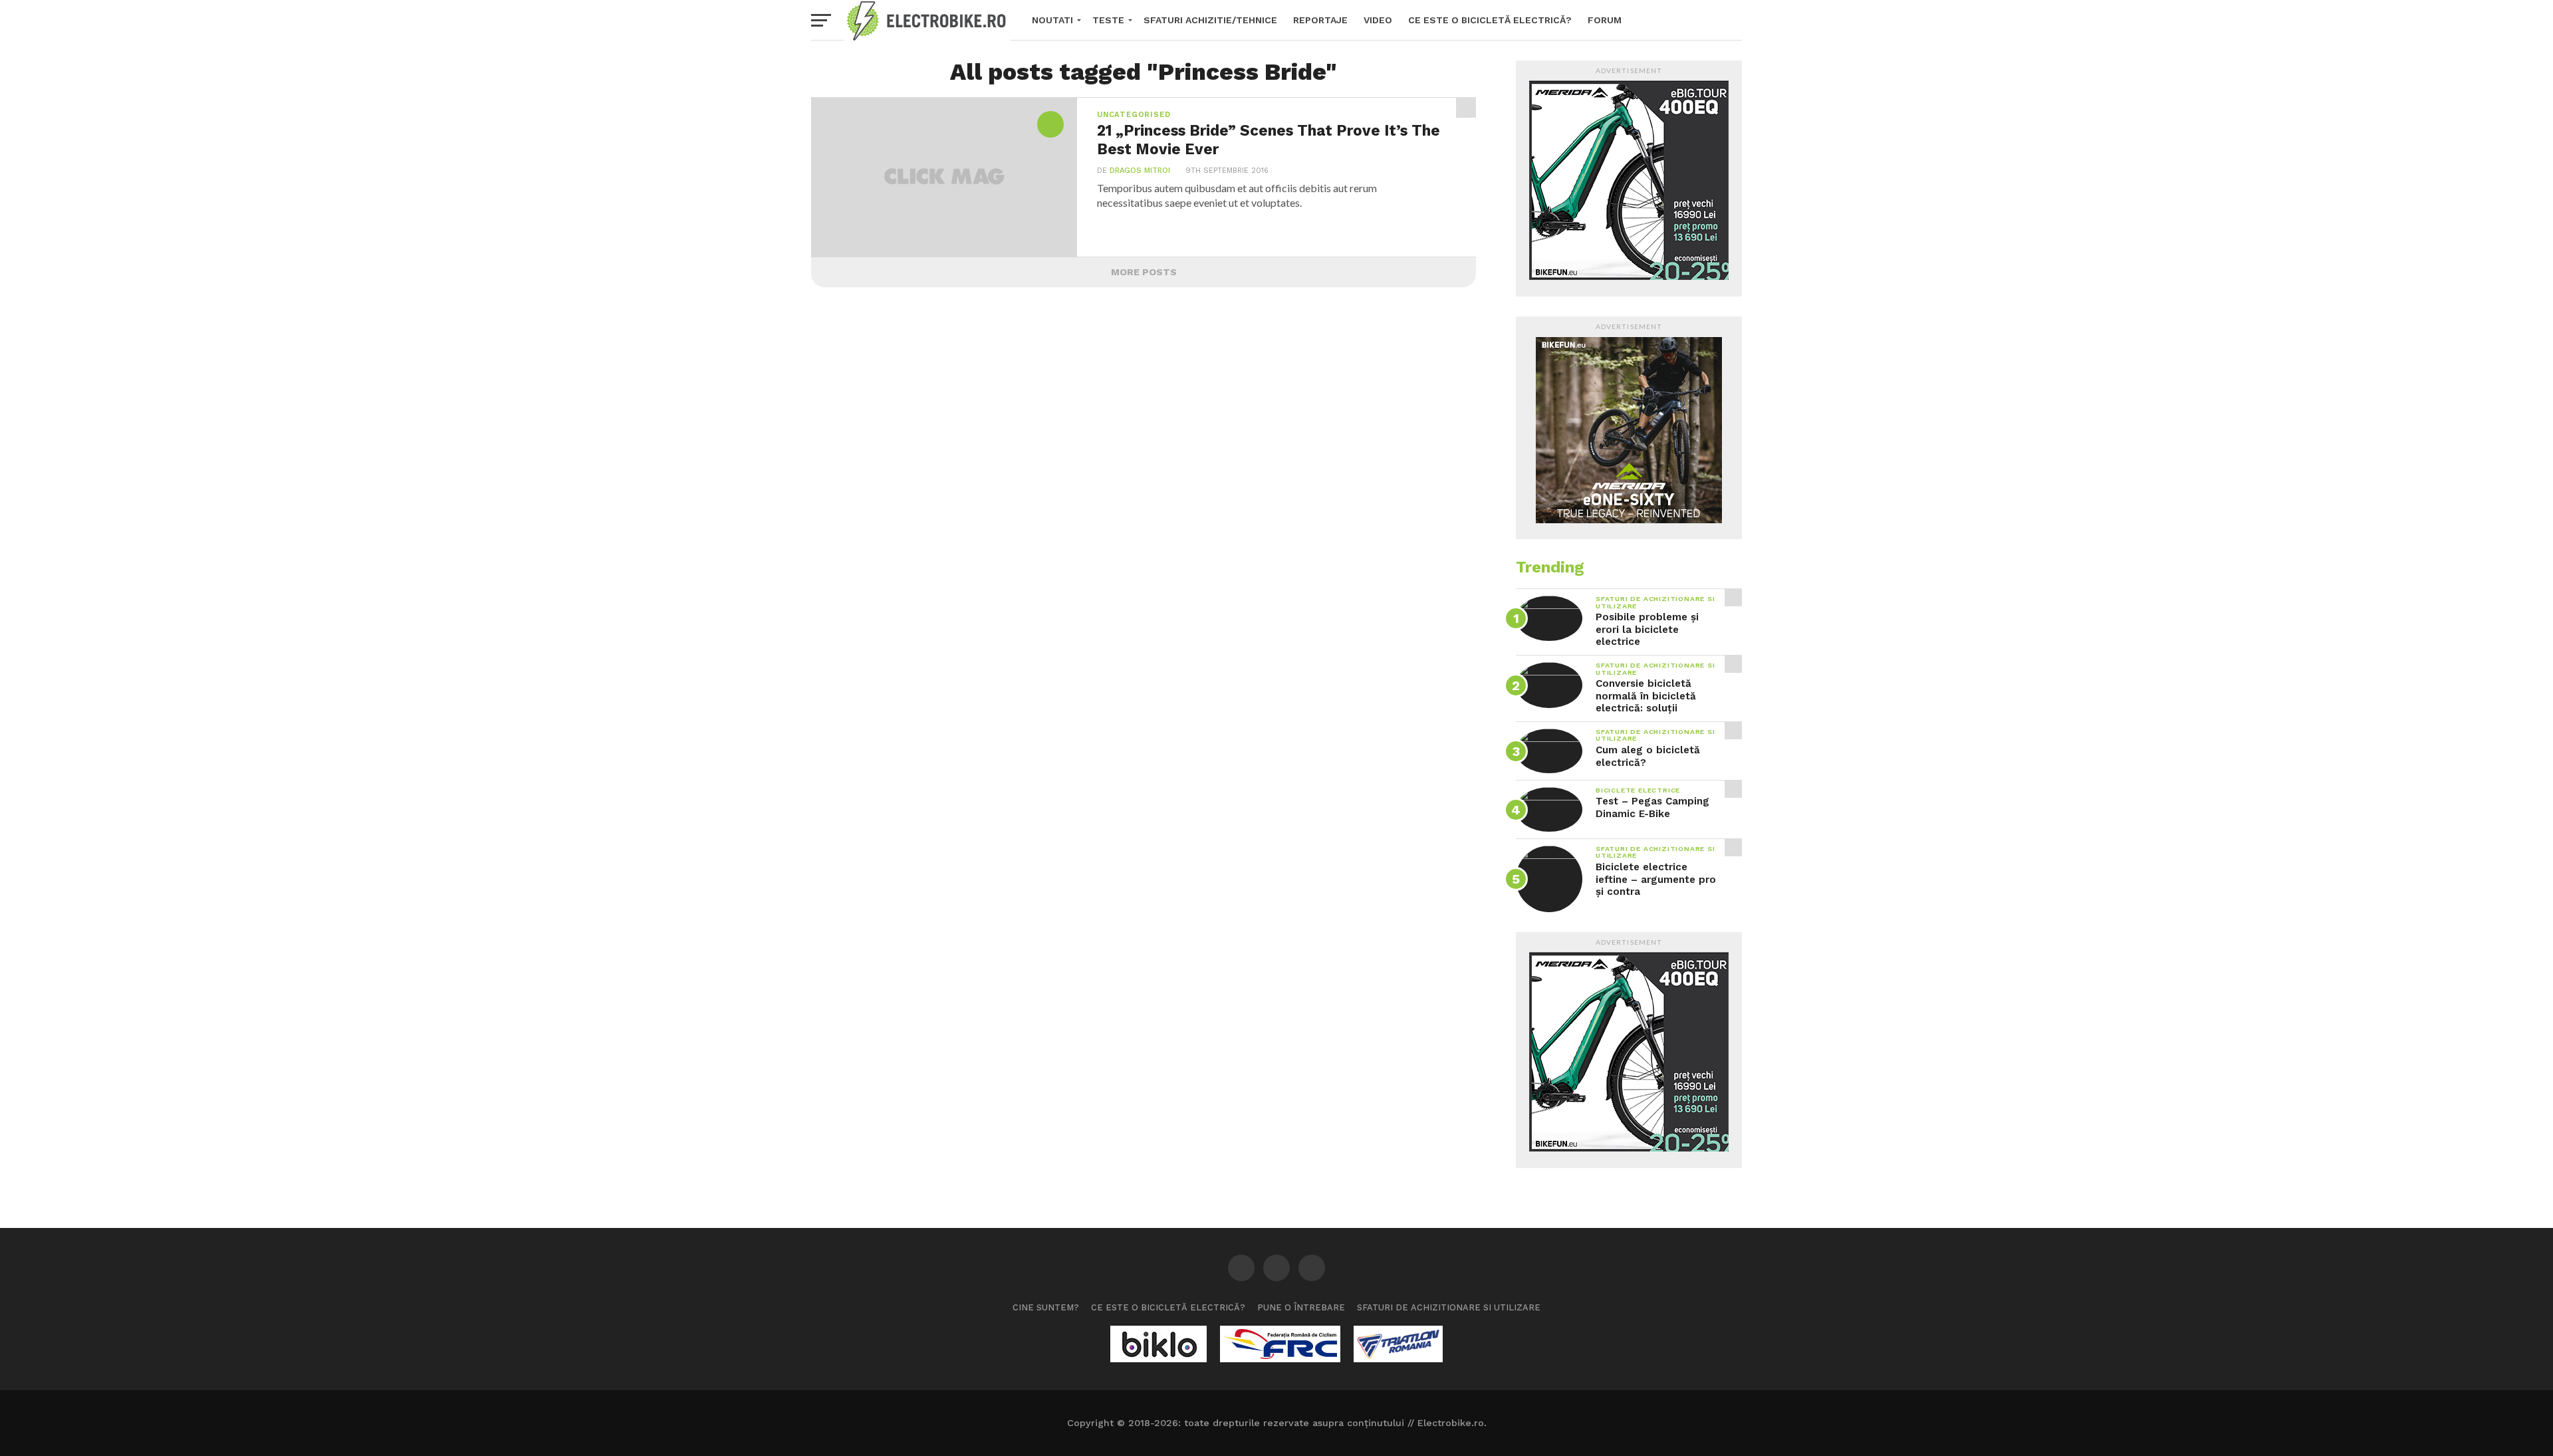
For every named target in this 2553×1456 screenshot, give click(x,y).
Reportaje (1320, 20)
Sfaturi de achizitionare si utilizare (1449, 1307)
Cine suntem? (1046, 1307)
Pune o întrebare (1301, 1307)
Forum (1605, 20)
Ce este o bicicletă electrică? (1490, 20)
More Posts (1144, 272)
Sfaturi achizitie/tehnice (1210, 20)
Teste (1108, 20)
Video (1378, 20)
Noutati (1052, 20)
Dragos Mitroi (1140, 171)
